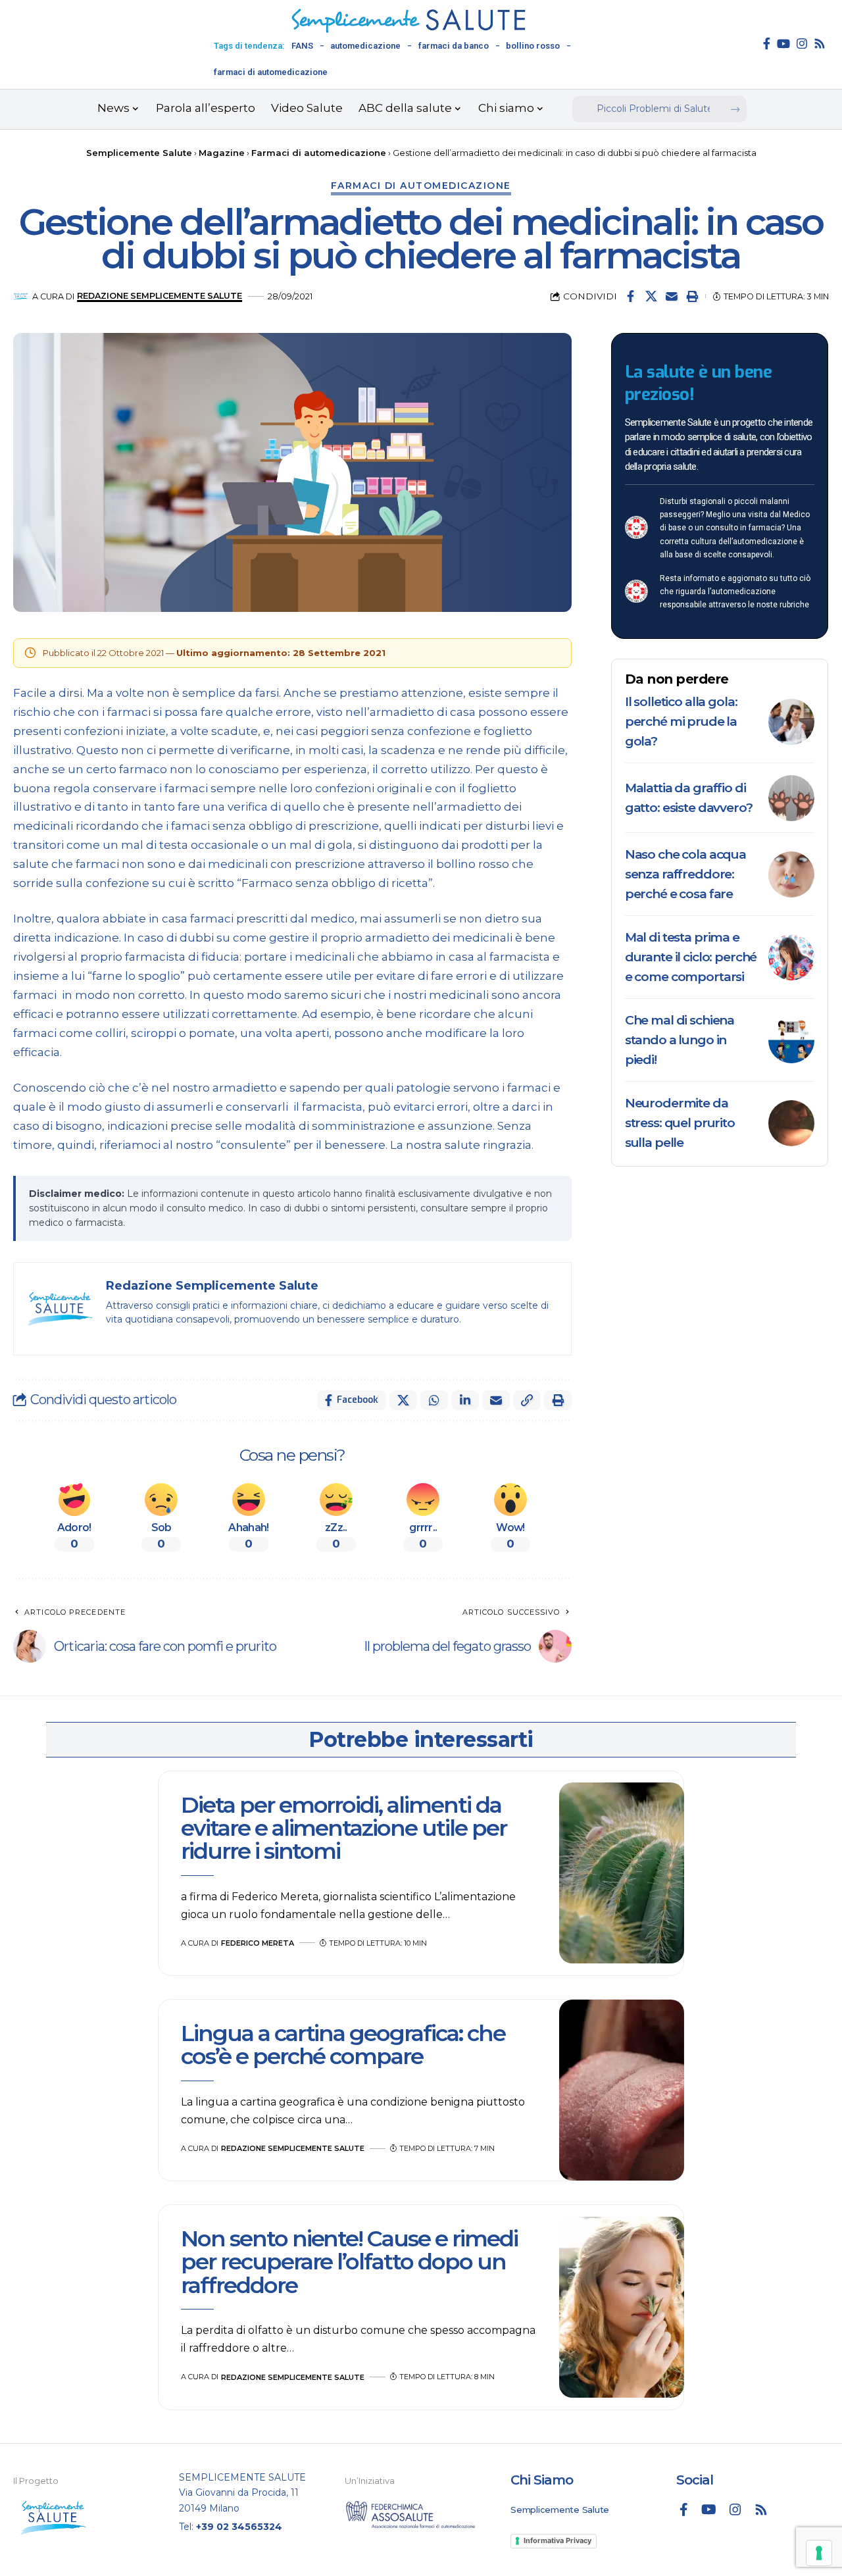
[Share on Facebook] (631, 296)
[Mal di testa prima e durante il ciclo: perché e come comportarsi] (791, 957)
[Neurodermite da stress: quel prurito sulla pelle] (791, 1123)
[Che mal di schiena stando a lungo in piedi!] (791, 1040)
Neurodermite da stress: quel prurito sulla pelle (680, 1123)
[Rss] (820, 43)
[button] (692, 296)
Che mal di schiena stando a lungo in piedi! (680, 1040)
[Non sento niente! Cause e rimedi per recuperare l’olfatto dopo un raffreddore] (622, 2308)
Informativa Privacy (557, 2540)
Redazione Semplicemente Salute (160, 296)
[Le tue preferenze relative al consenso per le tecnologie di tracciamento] (819, 2553)
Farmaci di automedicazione (421, 186)
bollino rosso (533, 46)
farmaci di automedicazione (271, 72)
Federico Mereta (258, 1943)
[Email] (672, 296)
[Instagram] (802, 43)
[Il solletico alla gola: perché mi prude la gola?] (791, 722)
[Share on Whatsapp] (434, 1400)
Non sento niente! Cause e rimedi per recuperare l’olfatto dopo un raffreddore (349, 2262)
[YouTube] (783, 43)
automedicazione (365, 46)
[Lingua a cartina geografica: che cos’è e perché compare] (622, 2090)
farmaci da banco (454, 46)
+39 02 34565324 (239, 2527)
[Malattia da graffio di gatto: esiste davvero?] (791, 798)
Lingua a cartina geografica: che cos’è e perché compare (343, 2045)
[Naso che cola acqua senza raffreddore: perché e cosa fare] (791, 874)
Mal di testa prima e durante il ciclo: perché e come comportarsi (691, 957)
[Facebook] (767, 43)
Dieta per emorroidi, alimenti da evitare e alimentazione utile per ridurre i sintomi (344, 1828)
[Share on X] (651, 296)
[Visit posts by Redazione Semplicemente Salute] (21, 296)
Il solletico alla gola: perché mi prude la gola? (681, 721)
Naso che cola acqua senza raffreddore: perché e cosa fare (685, 874)
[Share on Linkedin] (465, 1400)
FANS (302, 46)
